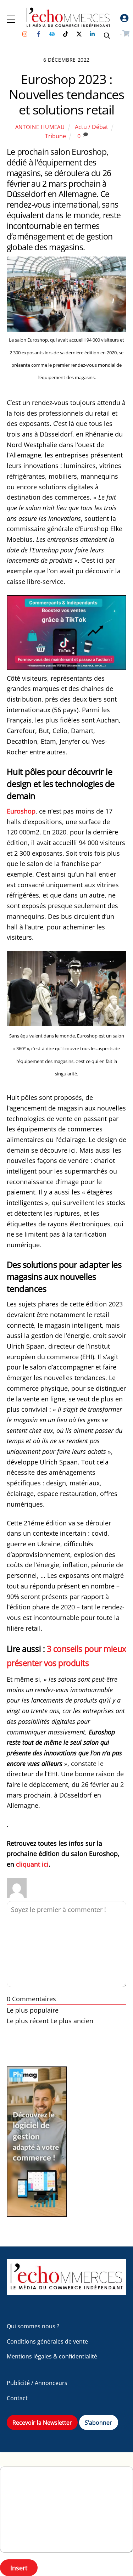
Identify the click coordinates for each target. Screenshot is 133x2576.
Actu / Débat (92, 127)
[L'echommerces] (67, 2292)
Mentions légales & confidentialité (52, 2356)
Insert (19, 2568)
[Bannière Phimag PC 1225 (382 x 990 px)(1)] (37, 2214)
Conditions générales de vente (47, 2341)
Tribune (56, 136)
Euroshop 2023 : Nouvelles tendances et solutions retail (66, 94)
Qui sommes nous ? (33, 2326)
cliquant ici (32, 1864)
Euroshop (21, 811)
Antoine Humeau (40, 127)
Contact (17, 2398)
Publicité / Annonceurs (37, 2383)
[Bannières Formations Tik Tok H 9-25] (67, 668)
